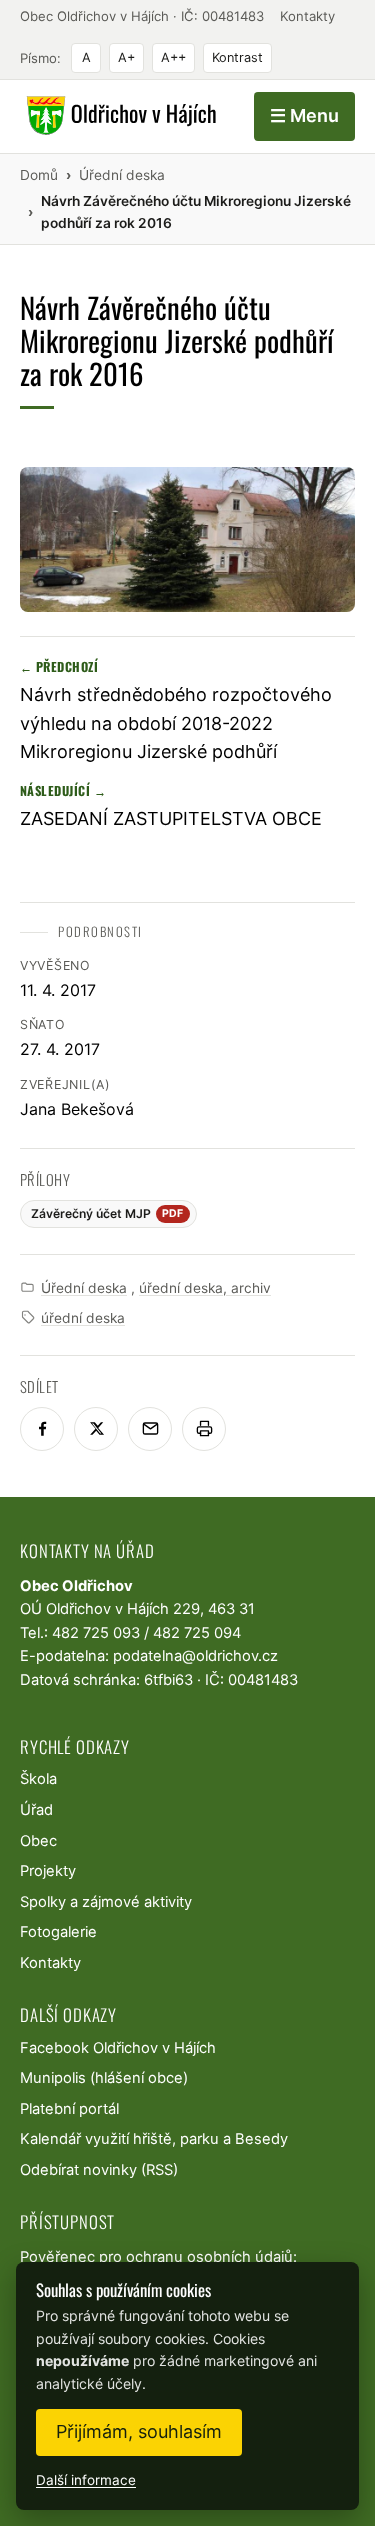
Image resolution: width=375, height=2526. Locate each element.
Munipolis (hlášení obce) (104, 2078)
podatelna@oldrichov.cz (195, 1656)
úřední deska (83, 1318)
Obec (38, 1841)
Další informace (86, 2480)
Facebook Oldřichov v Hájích (118, 2048)
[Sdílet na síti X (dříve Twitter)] (96, 1429)
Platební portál (69, 2109)
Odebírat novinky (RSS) (99, 2170)
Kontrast (237, 57)
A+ (126, 57)
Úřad (36, 1810)
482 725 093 (96, 1633)
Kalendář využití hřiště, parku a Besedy (154, 2139)
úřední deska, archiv (205, 1288)
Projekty (48, 1871)
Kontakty (307, 16)
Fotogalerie (58, 1932)
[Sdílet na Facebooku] (42, 1429)
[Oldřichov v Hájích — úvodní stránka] (118, 116)
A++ (173, 57)
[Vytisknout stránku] (204, 1429)
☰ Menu (304, 115)
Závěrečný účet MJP (107, 1213)
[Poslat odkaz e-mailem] (150, 1429)
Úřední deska (84, 1288)
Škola (38, 1779)
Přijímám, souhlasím (139, 2431)
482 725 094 (197, 1633)
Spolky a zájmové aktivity (106, 1902)
